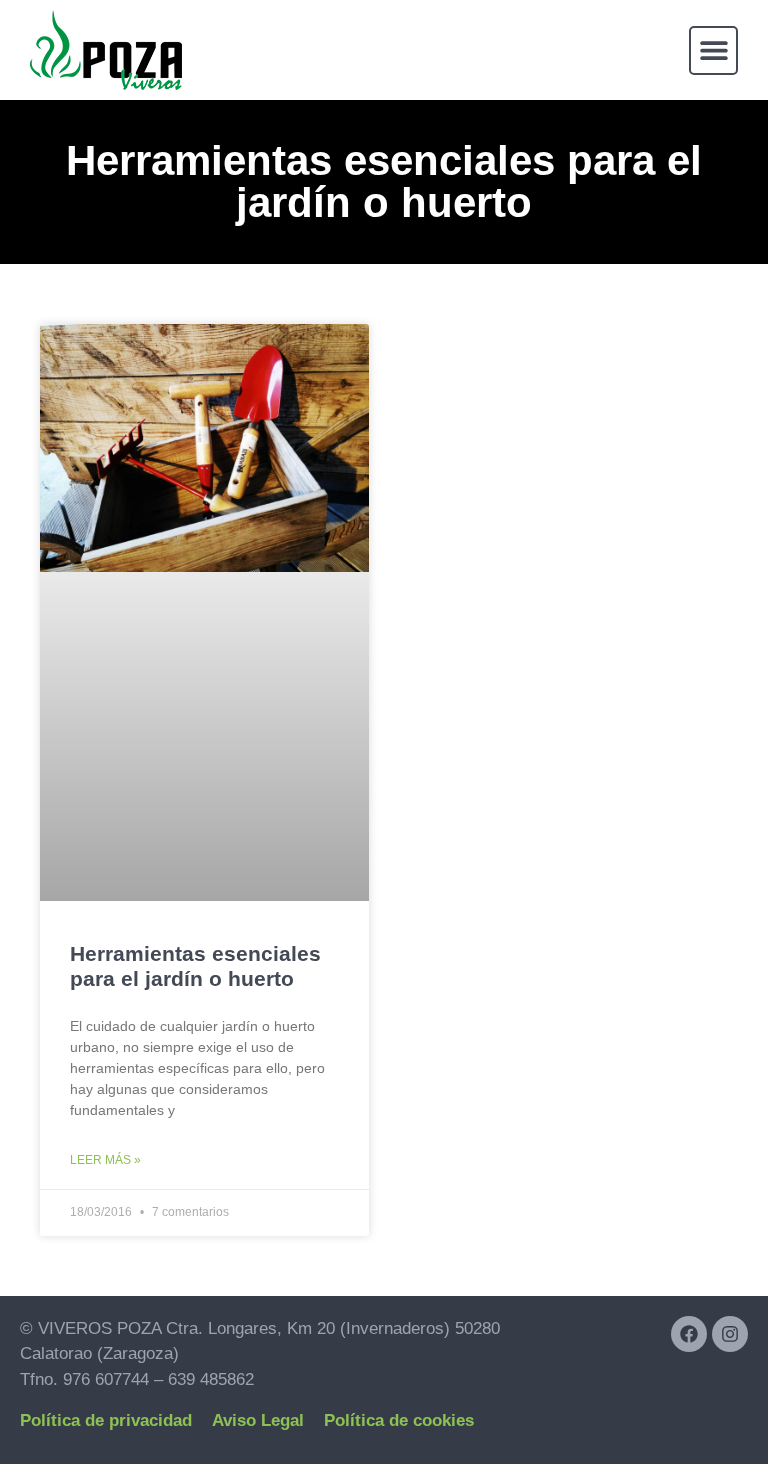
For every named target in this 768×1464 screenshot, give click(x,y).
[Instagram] (730, 1334)
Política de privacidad (106, 1420)
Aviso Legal (258, 1420)
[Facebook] (689, 1334)
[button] (713, 50)
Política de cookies (399, 1420)
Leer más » (105, 1160)
